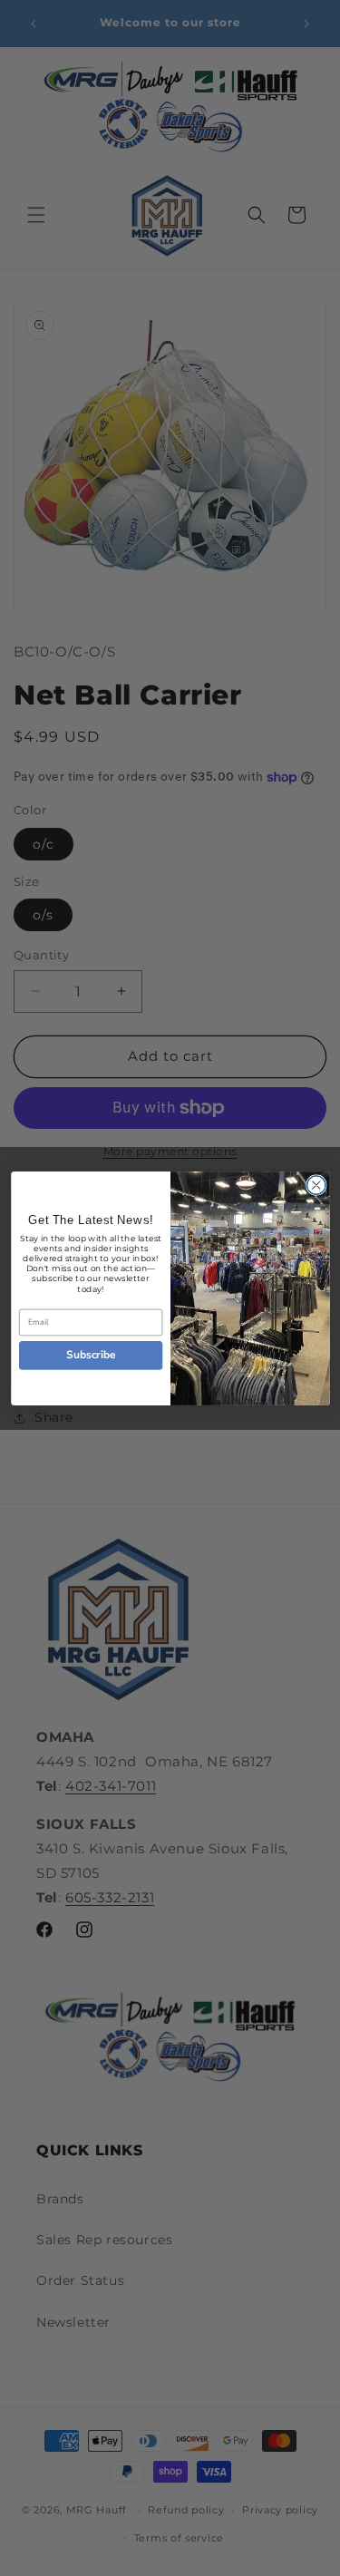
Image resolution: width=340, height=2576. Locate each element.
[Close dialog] (316, 1185)
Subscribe (91, 1355)
